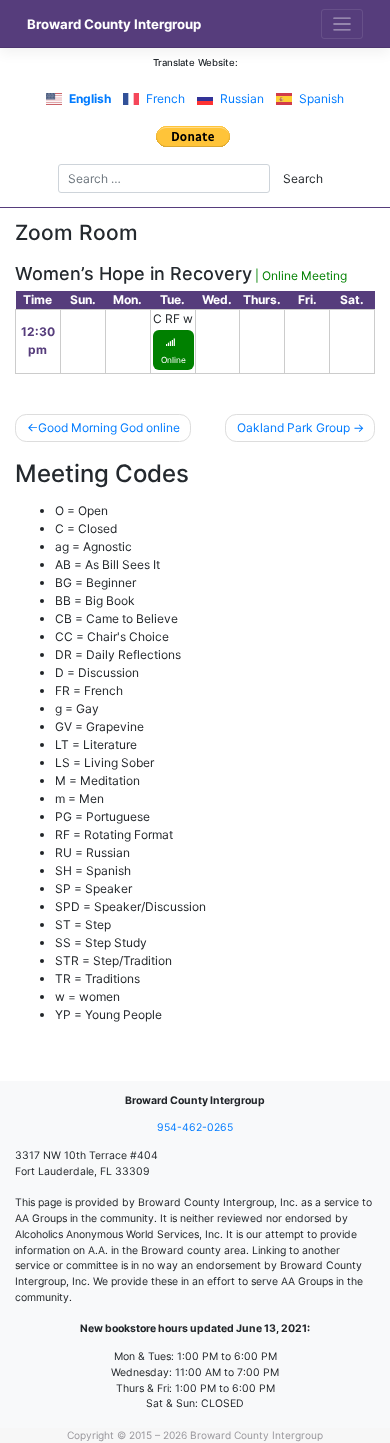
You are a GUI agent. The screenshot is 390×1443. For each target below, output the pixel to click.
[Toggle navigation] (342, 24)
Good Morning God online (109, 427)
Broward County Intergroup (114, 24)
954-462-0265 (195, 1127)
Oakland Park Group (293, 427)
